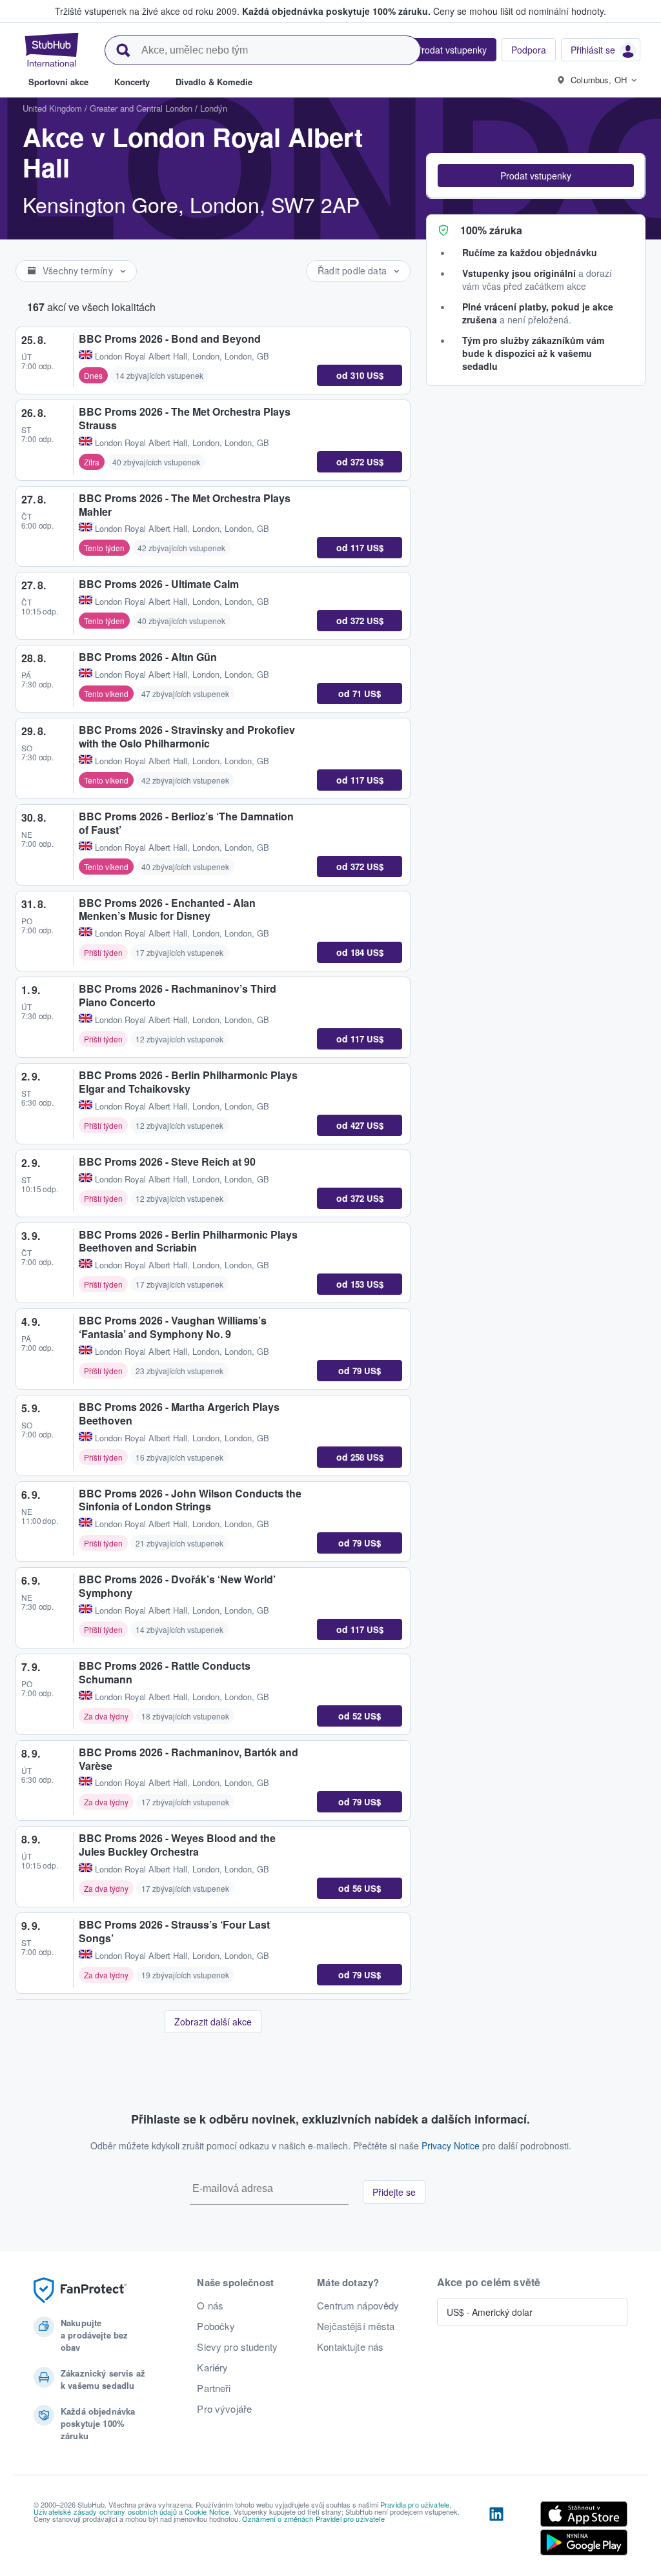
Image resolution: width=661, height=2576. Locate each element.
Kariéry (212, 2368)
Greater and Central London (141, 108)
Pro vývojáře (224, 2409)
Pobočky (216, 2326)
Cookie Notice (207, 2511)
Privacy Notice (451, 2145)
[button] (536, 176)
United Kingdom (52, 108)
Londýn (214, 108)
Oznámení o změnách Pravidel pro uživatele (313, 2519)
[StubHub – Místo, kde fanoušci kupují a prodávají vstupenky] (52, 50)
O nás (210, 2306)
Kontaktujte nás (350, 2347)
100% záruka (491, 230)
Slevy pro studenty (237, 2347)
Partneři (214, 2388)
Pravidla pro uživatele (415, 2504)
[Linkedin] (496, 2531)
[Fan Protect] (80, 2290)
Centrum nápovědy (358, 2306)
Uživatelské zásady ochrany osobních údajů (105, 2511)
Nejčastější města (356, 2326)
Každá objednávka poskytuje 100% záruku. (336, 11)
